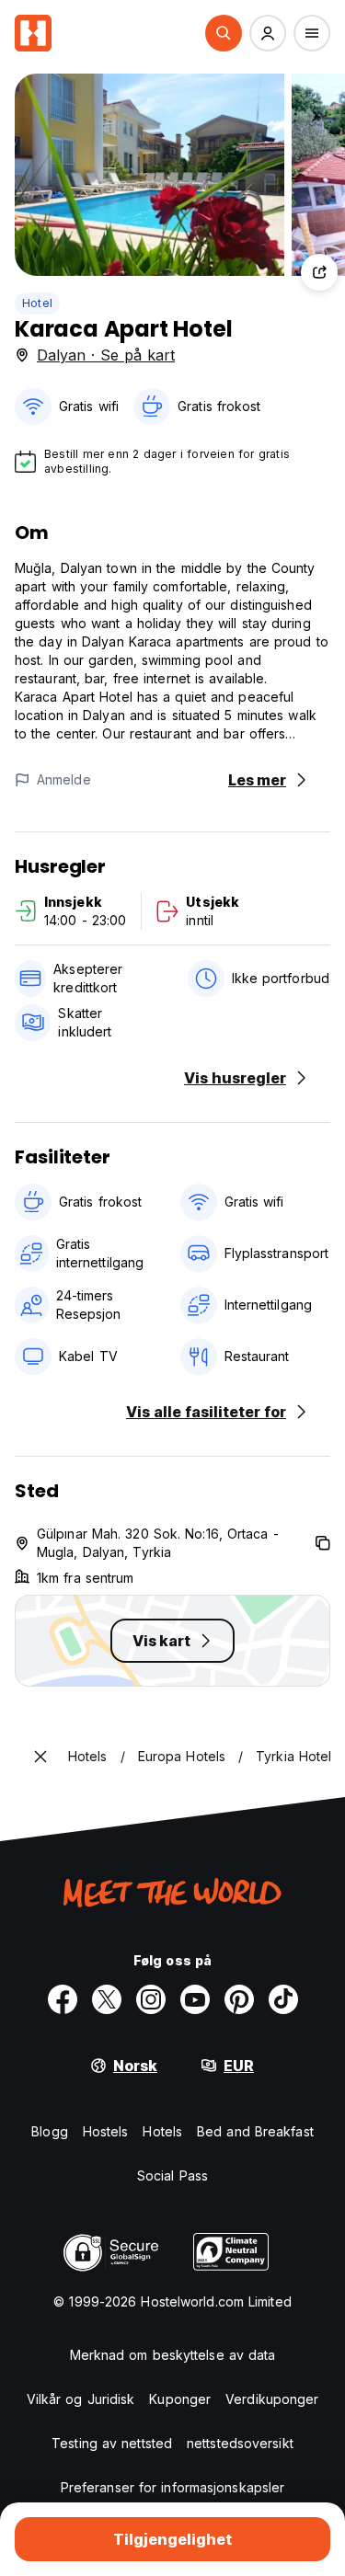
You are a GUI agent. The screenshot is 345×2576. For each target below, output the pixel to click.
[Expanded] (40, 1757)
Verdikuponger (272, 2399)
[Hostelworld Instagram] (151, 1999)
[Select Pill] (224, 33)
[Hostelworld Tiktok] (283, 1999)
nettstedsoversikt (240, 2443)
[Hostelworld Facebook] (63, 1999)
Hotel (37, 303)
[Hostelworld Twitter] (107, 1999)
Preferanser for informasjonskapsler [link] (173, 2487)
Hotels (162, 2131)
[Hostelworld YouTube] (195, 1999)
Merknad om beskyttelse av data (173, 2355)
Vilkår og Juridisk (81, 2399)
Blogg (50, 2131)
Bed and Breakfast (255, 2131)
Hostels (106, 2131)
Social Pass (172, 2175)
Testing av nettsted (112, 2443)
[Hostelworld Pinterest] (239, 1999)
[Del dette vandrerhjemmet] (319, 272)
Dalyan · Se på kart (106, 355)
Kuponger (180, 2399)
